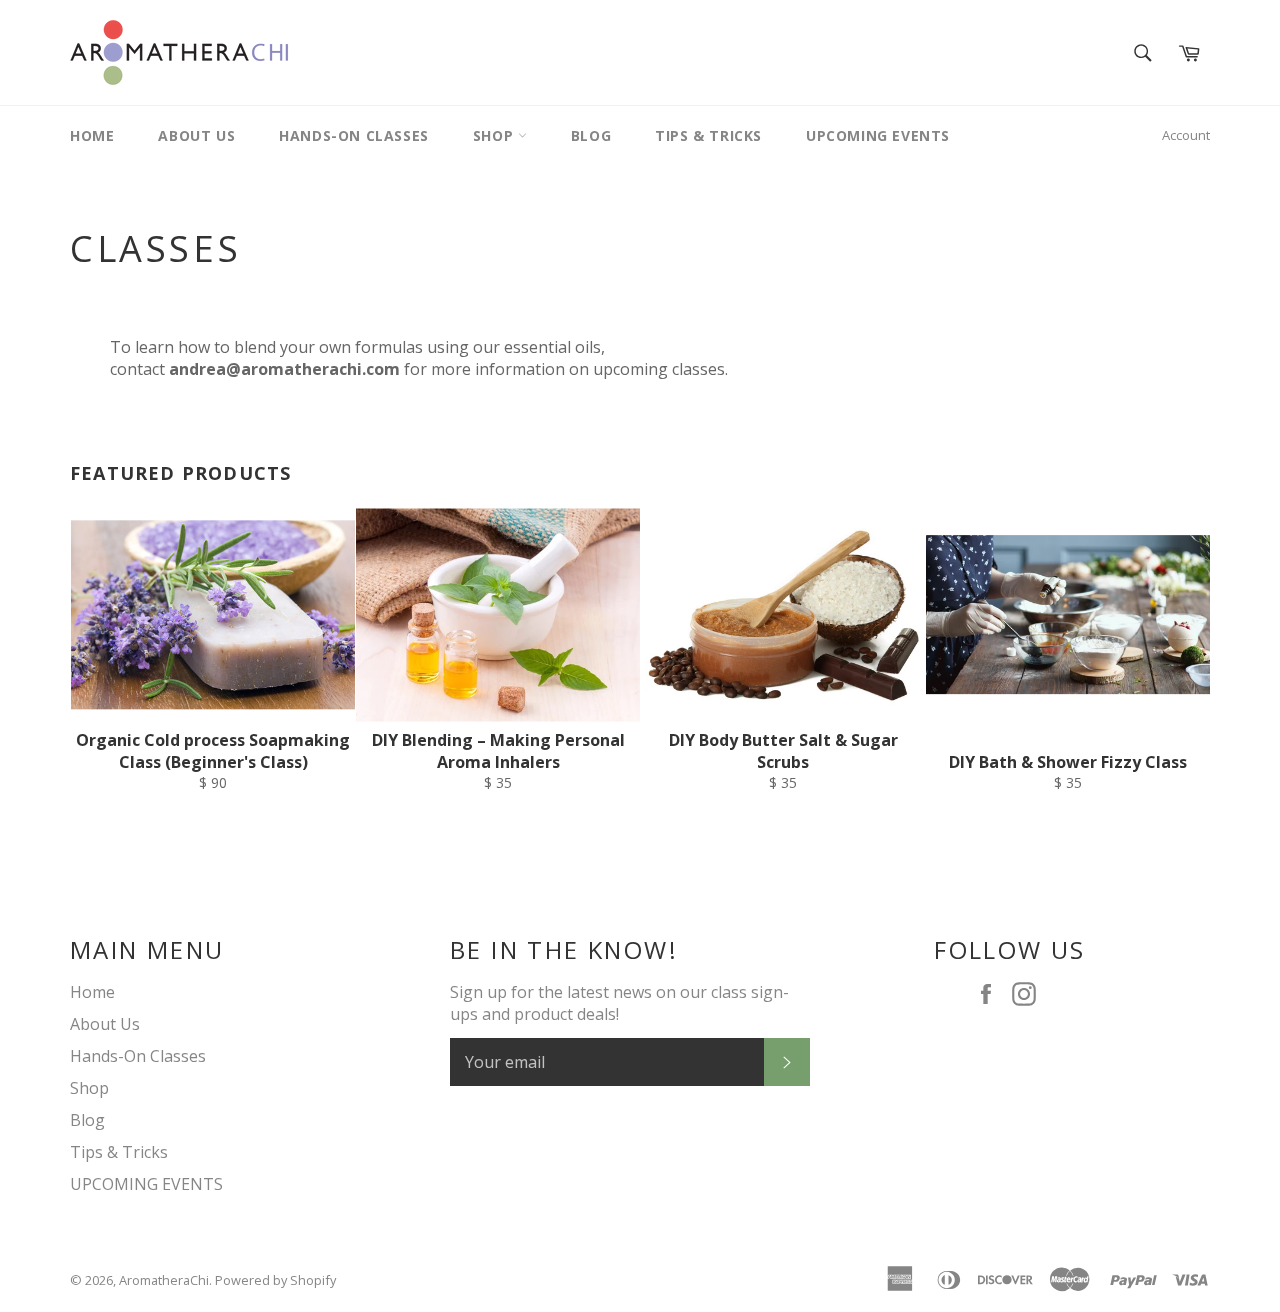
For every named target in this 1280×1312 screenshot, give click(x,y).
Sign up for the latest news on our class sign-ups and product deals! (619, 1003)
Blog (591, 135)
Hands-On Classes (354, 135)
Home (92, 135)
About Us (196, 135)
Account (1186, 135)
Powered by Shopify (275, 1280)
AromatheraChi (164, 1280)
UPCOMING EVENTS (878, 135)
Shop (495, 135)
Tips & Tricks (708, 135)
